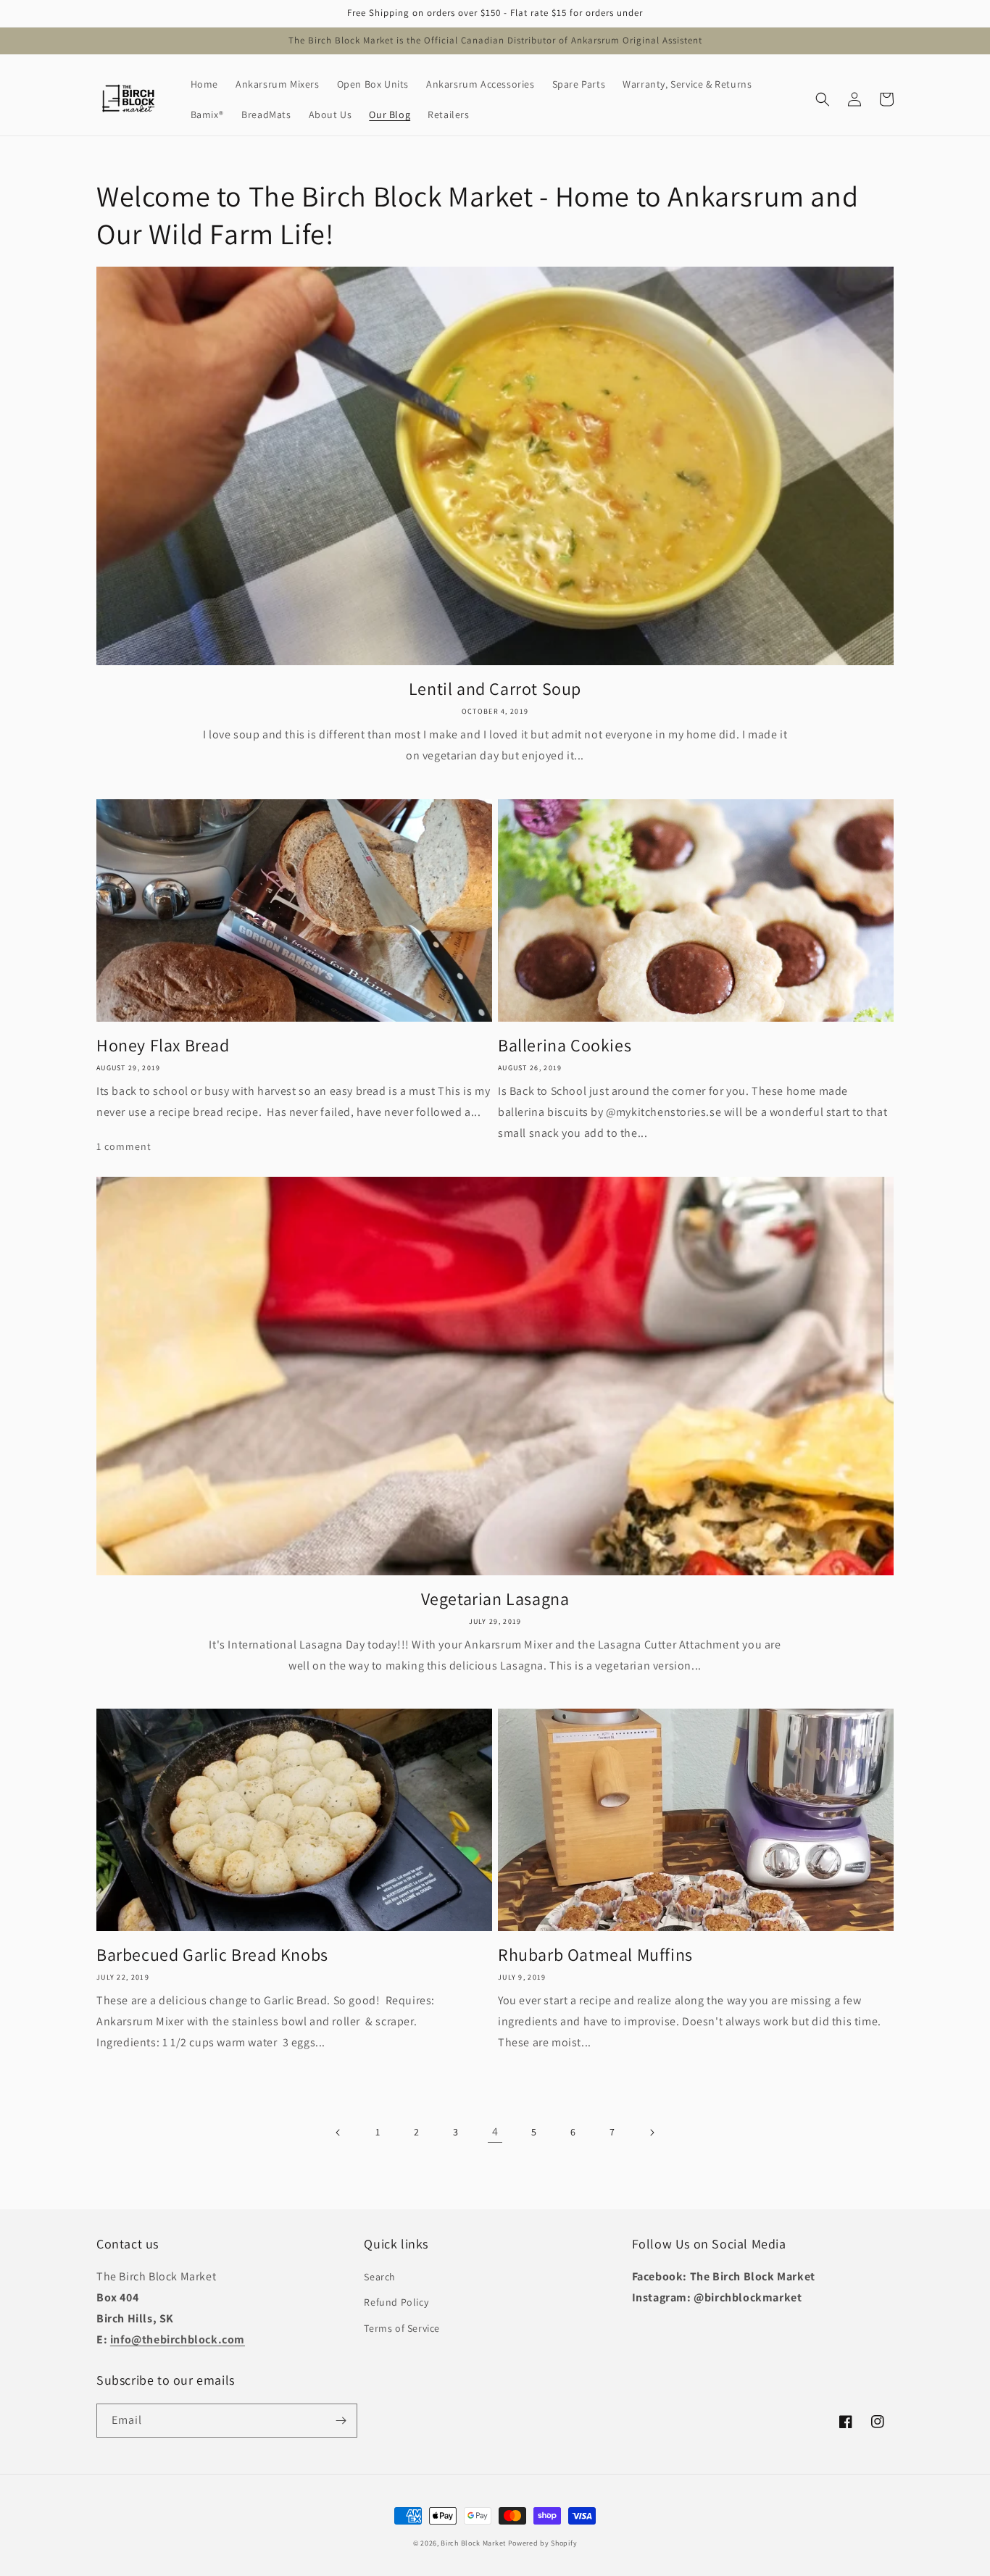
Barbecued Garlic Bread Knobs (212, 1955)
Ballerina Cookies (565, 1045)
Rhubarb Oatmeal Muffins (595, 1955)
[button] (823, 99)
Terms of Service (402, 2328)
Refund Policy (396, 2302)
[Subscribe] (341, 2421)
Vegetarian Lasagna (495, 1599)
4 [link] (495, 2131)
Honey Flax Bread (163, 1045)
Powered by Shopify (543, 2543)
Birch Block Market (473, 2543)
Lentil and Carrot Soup (495, 689)
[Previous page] (338, 2133)
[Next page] (652, 2133)
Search (380, 2277)
